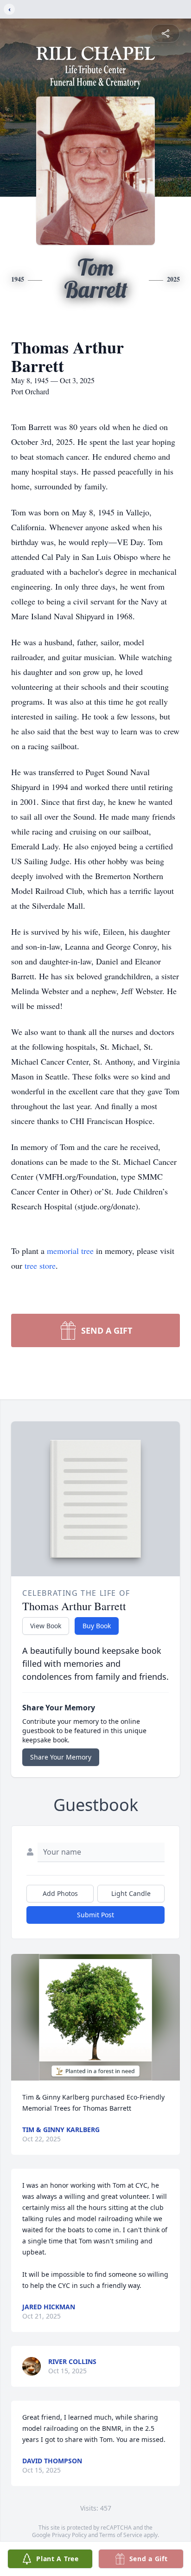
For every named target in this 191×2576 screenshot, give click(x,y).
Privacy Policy (69, 2535)
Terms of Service (121, 2535)
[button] (95, 2017)
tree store (40, 1266)
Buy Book (97, 1626)
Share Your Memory (61, 1757)
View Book (46, 1626)
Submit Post (95, 1915)
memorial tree (70, 1251)
